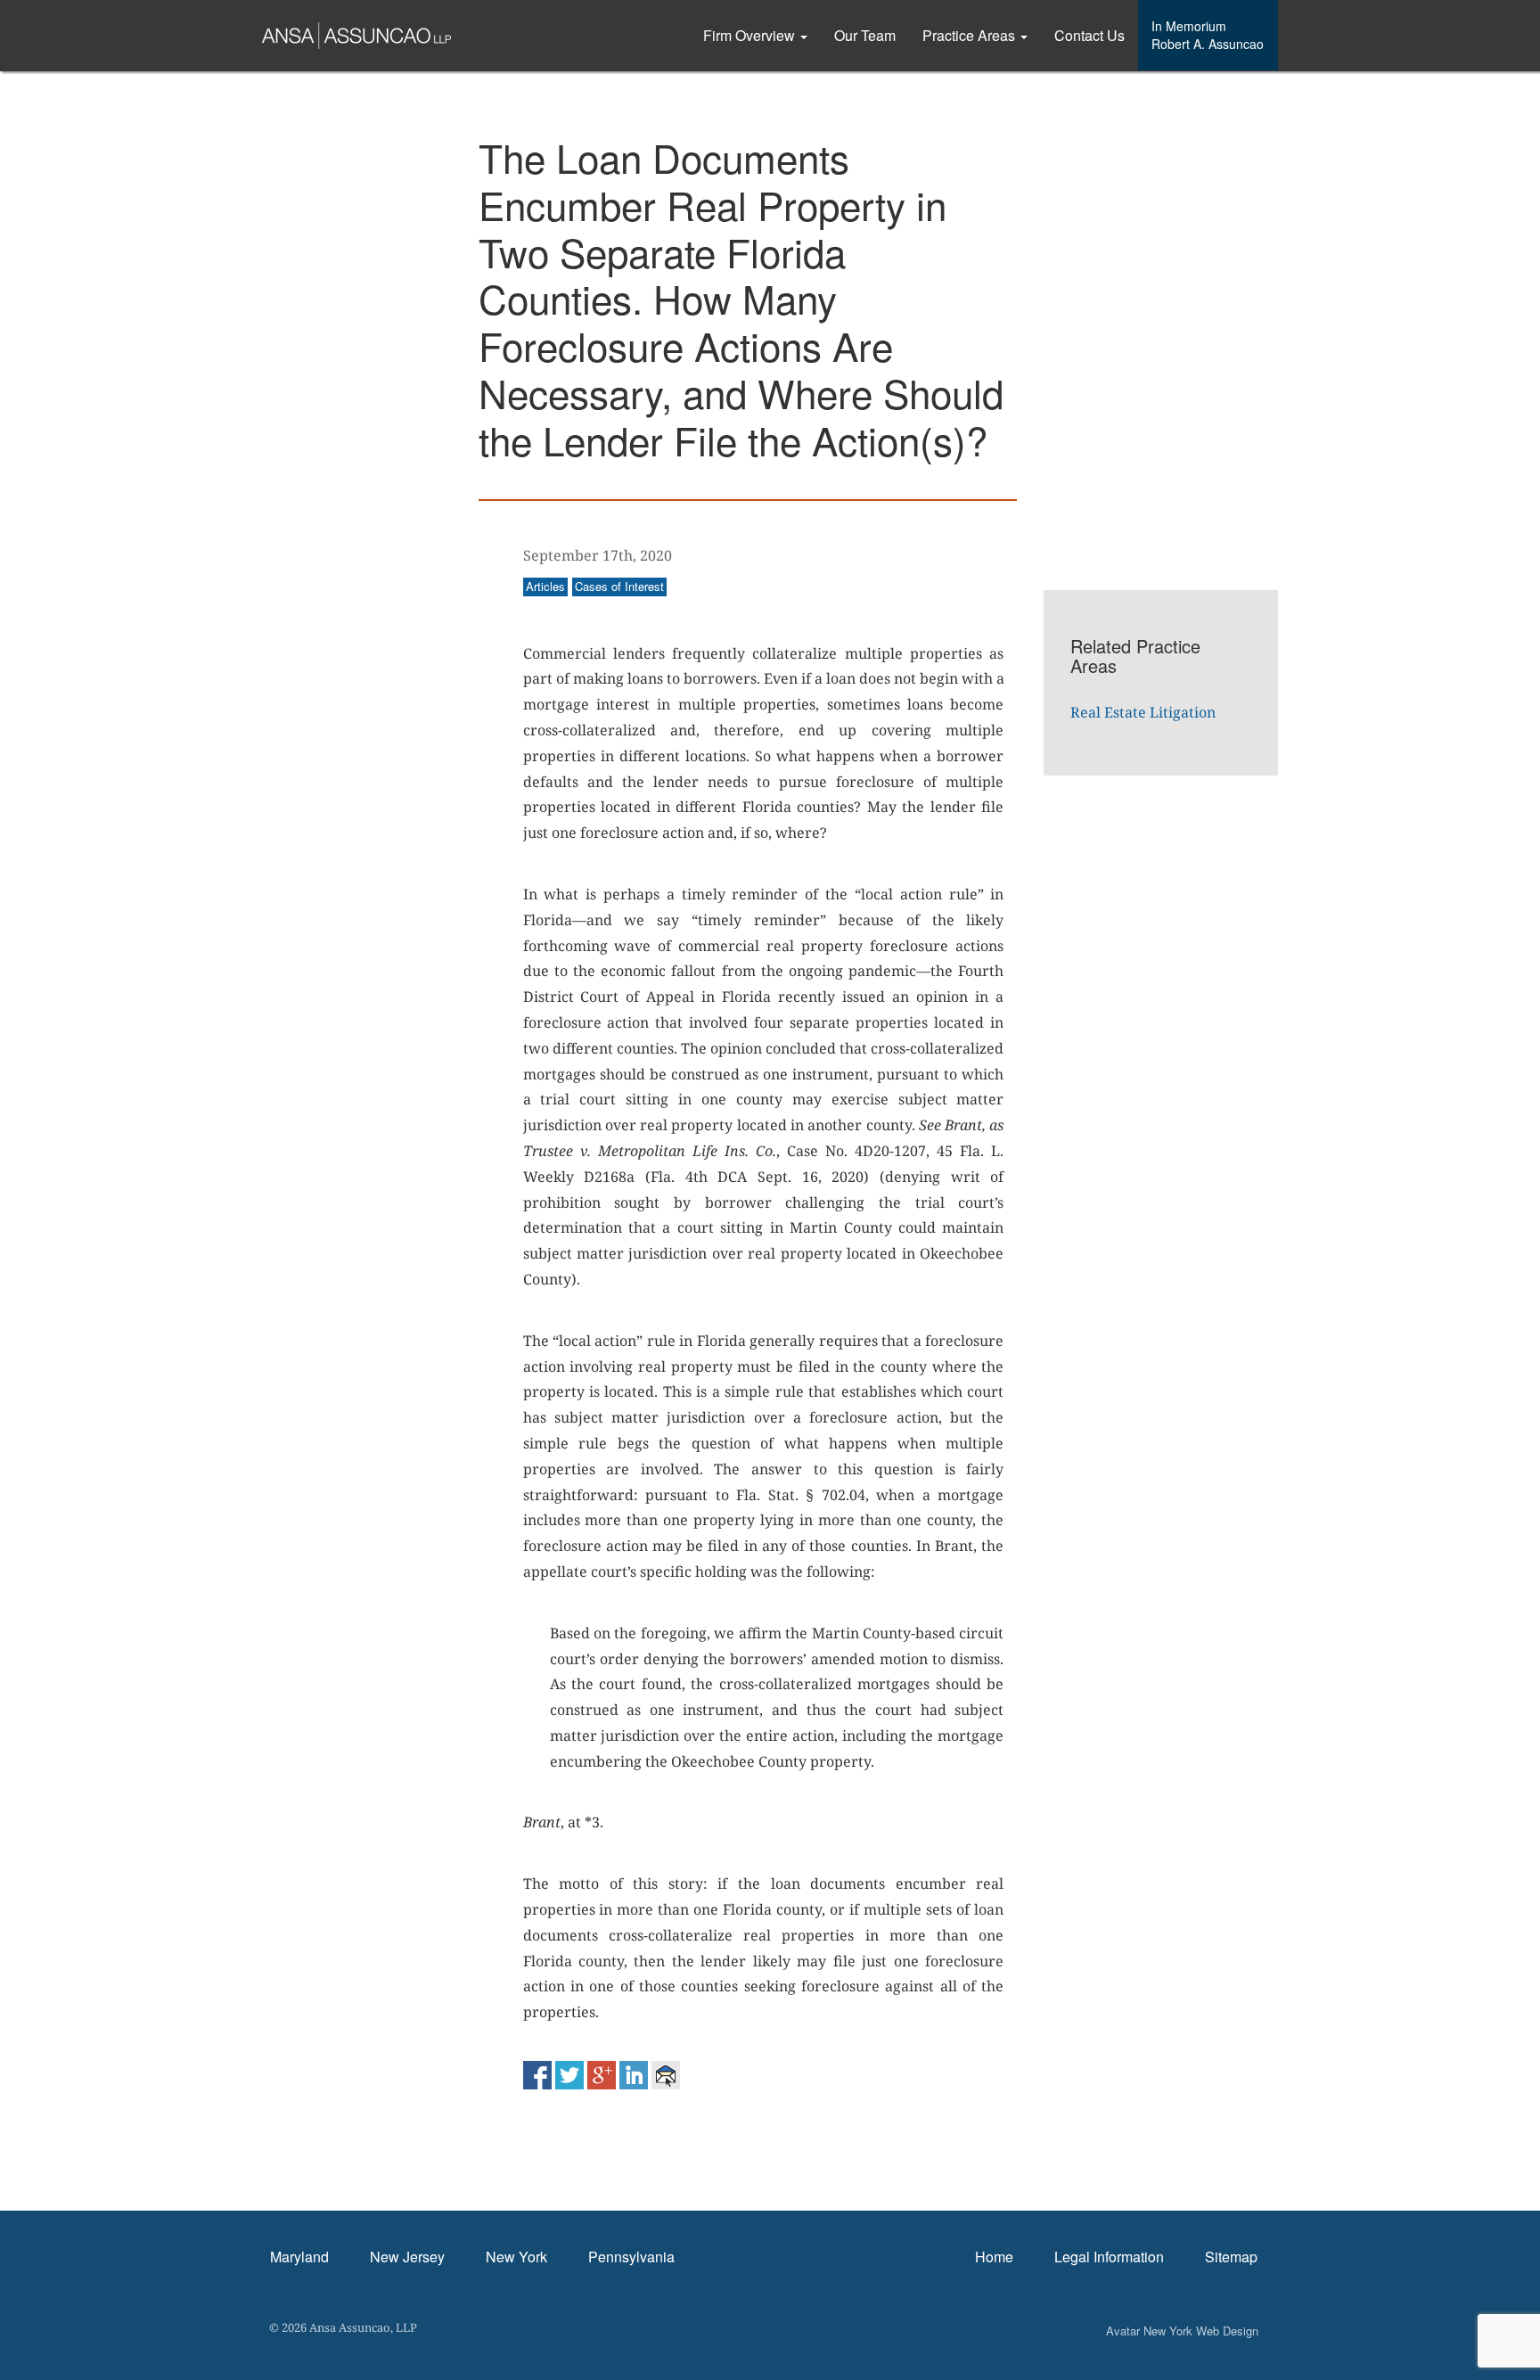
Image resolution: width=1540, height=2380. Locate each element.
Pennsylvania (631, 2257)
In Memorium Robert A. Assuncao (1208, 35)
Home (994, 2257)
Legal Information (1109, 2257)
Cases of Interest (619, 586)
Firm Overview (751, 35)
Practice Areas (971, 35)
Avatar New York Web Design (1182, 2331)
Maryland (299, 2257)
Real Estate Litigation (1143, 712)
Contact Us (1089, 35)
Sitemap (1231, 2257)
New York (516, 2257)
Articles (545, 586)
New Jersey (407, 2257)
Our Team (865, 35)
